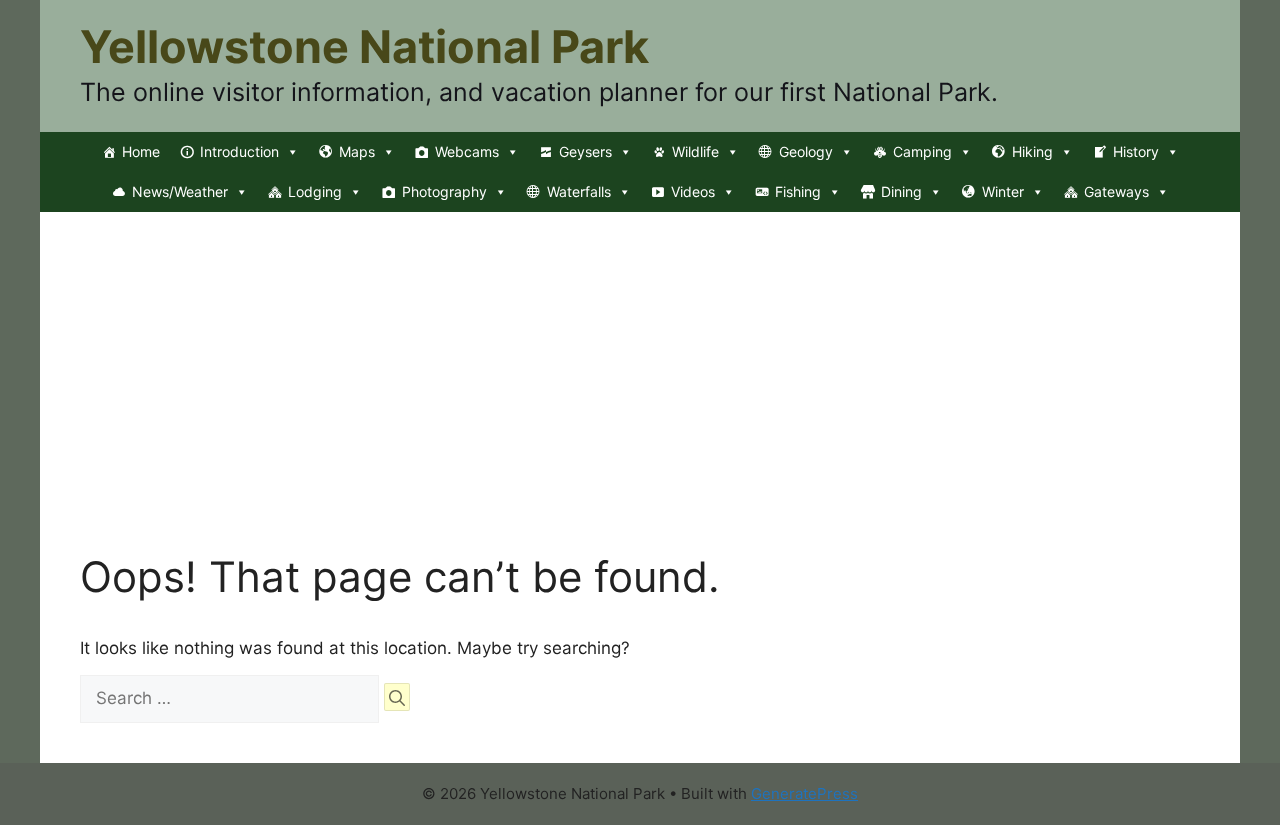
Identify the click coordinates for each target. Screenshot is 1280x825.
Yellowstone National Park (364, 46)
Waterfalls (579, 191)
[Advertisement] (640, 402)
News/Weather (180, 191)
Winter (1003, 191)
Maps (357, 151)
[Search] (397, 697)
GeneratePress (804, 793)
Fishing (798, 191)
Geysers (585, 151)
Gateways (1116, 191)
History (1136, 151)
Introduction (239, 151)
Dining (901, 191)
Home (141, 151)
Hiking (1032, 151)
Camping (922, 151)
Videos (693, 191)
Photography (444, 191)
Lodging (315, 191)
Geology (806, 151)
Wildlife (695, 151)
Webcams (467, 151)
